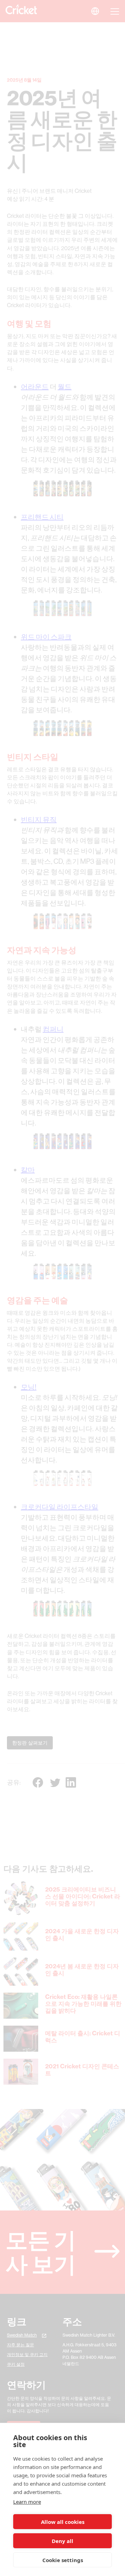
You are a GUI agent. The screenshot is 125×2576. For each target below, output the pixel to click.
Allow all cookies (63, 2522)
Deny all (62, 2541)
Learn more (27, 2502)
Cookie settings (63, 2560)
